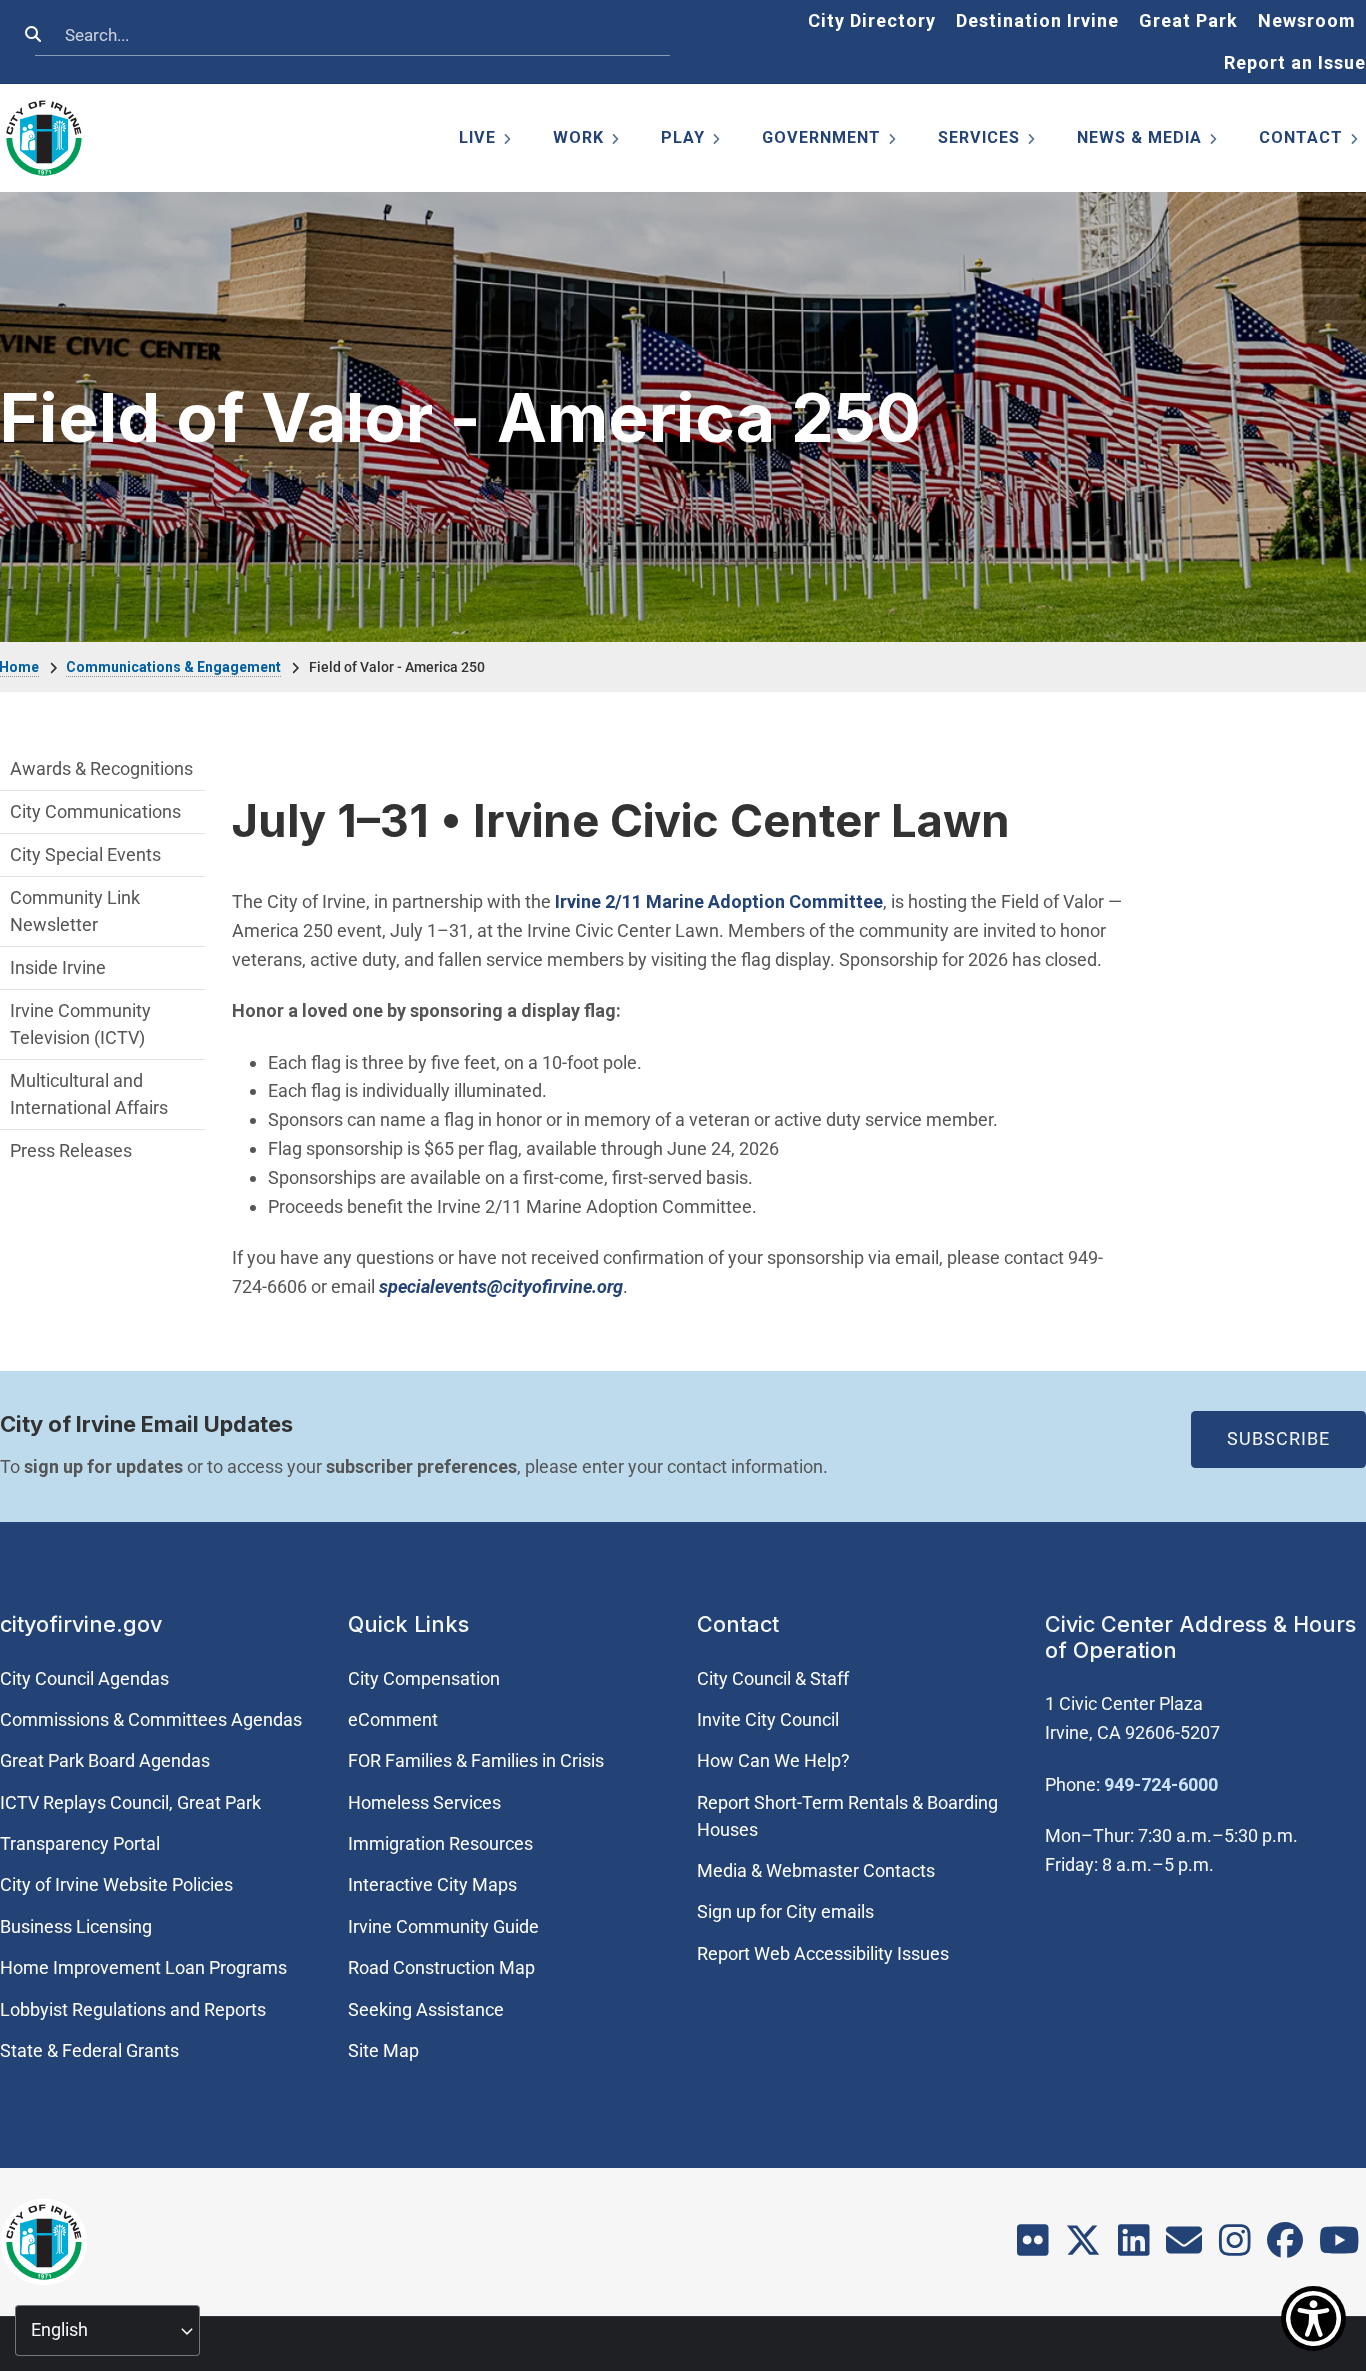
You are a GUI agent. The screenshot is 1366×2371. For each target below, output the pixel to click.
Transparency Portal (80, 1843)
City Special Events (85, 854)
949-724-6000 (1161, 1784)
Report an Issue (1295, 62)
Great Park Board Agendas (105, 1760)
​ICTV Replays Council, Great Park (130, 1802)
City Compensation (424, 1678)
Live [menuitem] (486, 141)
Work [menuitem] (587, 141)
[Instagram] (1235, 2247)
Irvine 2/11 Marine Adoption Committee (719, 901)
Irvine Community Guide (443, 1926)
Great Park (1188, 20)
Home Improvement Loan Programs (143, 1967)
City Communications (95, 811)
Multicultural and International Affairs (89, 1094)
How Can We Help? (773, 1760)
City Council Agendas (84, 1678)
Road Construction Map (441, 1967)
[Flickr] (1033, 2247)
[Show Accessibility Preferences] (1313, 2318)
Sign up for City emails (785, 1911)
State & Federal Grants (89, 2050)
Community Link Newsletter (75, 911)
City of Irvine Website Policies (116, 1884)
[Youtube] (1339, 2247)
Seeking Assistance (426, 2009)
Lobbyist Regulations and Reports (133, 2009)
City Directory (872, 20)
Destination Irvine (1037, 20)
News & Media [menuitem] (1148, 141)
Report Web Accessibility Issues (823, 1953)
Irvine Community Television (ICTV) (80, 1024)
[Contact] (1184, 2247)
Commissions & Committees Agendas (151, 1719)
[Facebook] (1285, 2247)
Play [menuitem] (692, 141)
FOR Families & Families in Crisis (476, 1760)
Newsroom (1307, 20)
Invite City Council (768, 1719)
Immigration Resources (440, 1843)
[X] (1083, 2247)
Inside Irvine (58, 967)
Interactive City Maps (432, 1884)
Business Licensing (76, 1926)
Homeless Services (424, 1802)
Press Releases (71, 1150)
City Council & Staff (773, 1678)
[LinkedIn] (1134, 2247)
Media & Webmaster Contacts (816, 1870)
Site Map (383, 2050)
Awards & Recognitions (101, 768)
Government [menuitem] (830, 141)
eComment (393, 1719)
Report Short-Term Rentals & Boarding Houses (847, 1816)
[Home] (44, 138)
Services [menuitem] (988, 141)
